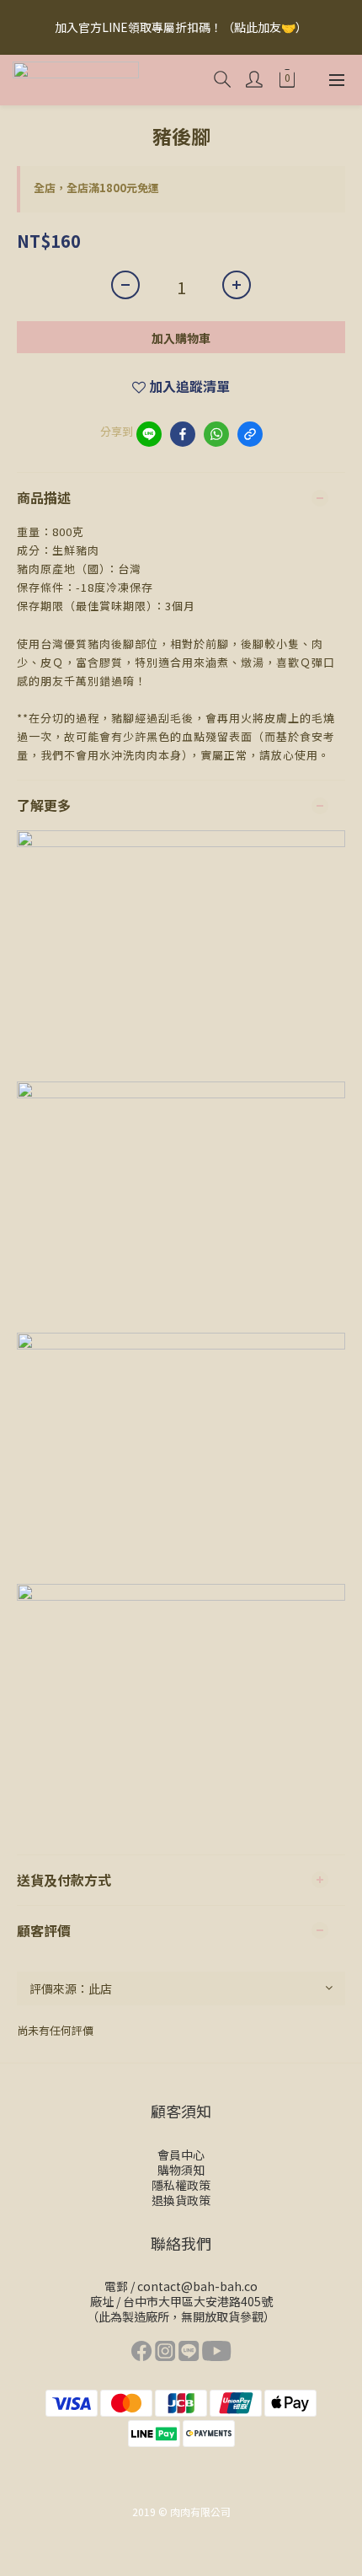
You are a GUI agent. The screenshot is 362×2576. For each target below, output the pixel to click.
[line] (149, 434)
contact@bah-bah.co (197, 2286)
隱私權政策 (181, 2185)
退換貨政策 (181, 2200)
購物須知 (181, 2170)
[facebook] (183, 434)
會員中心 (181, 2155)
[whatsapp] (216, 434)
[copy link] (250, 434)
